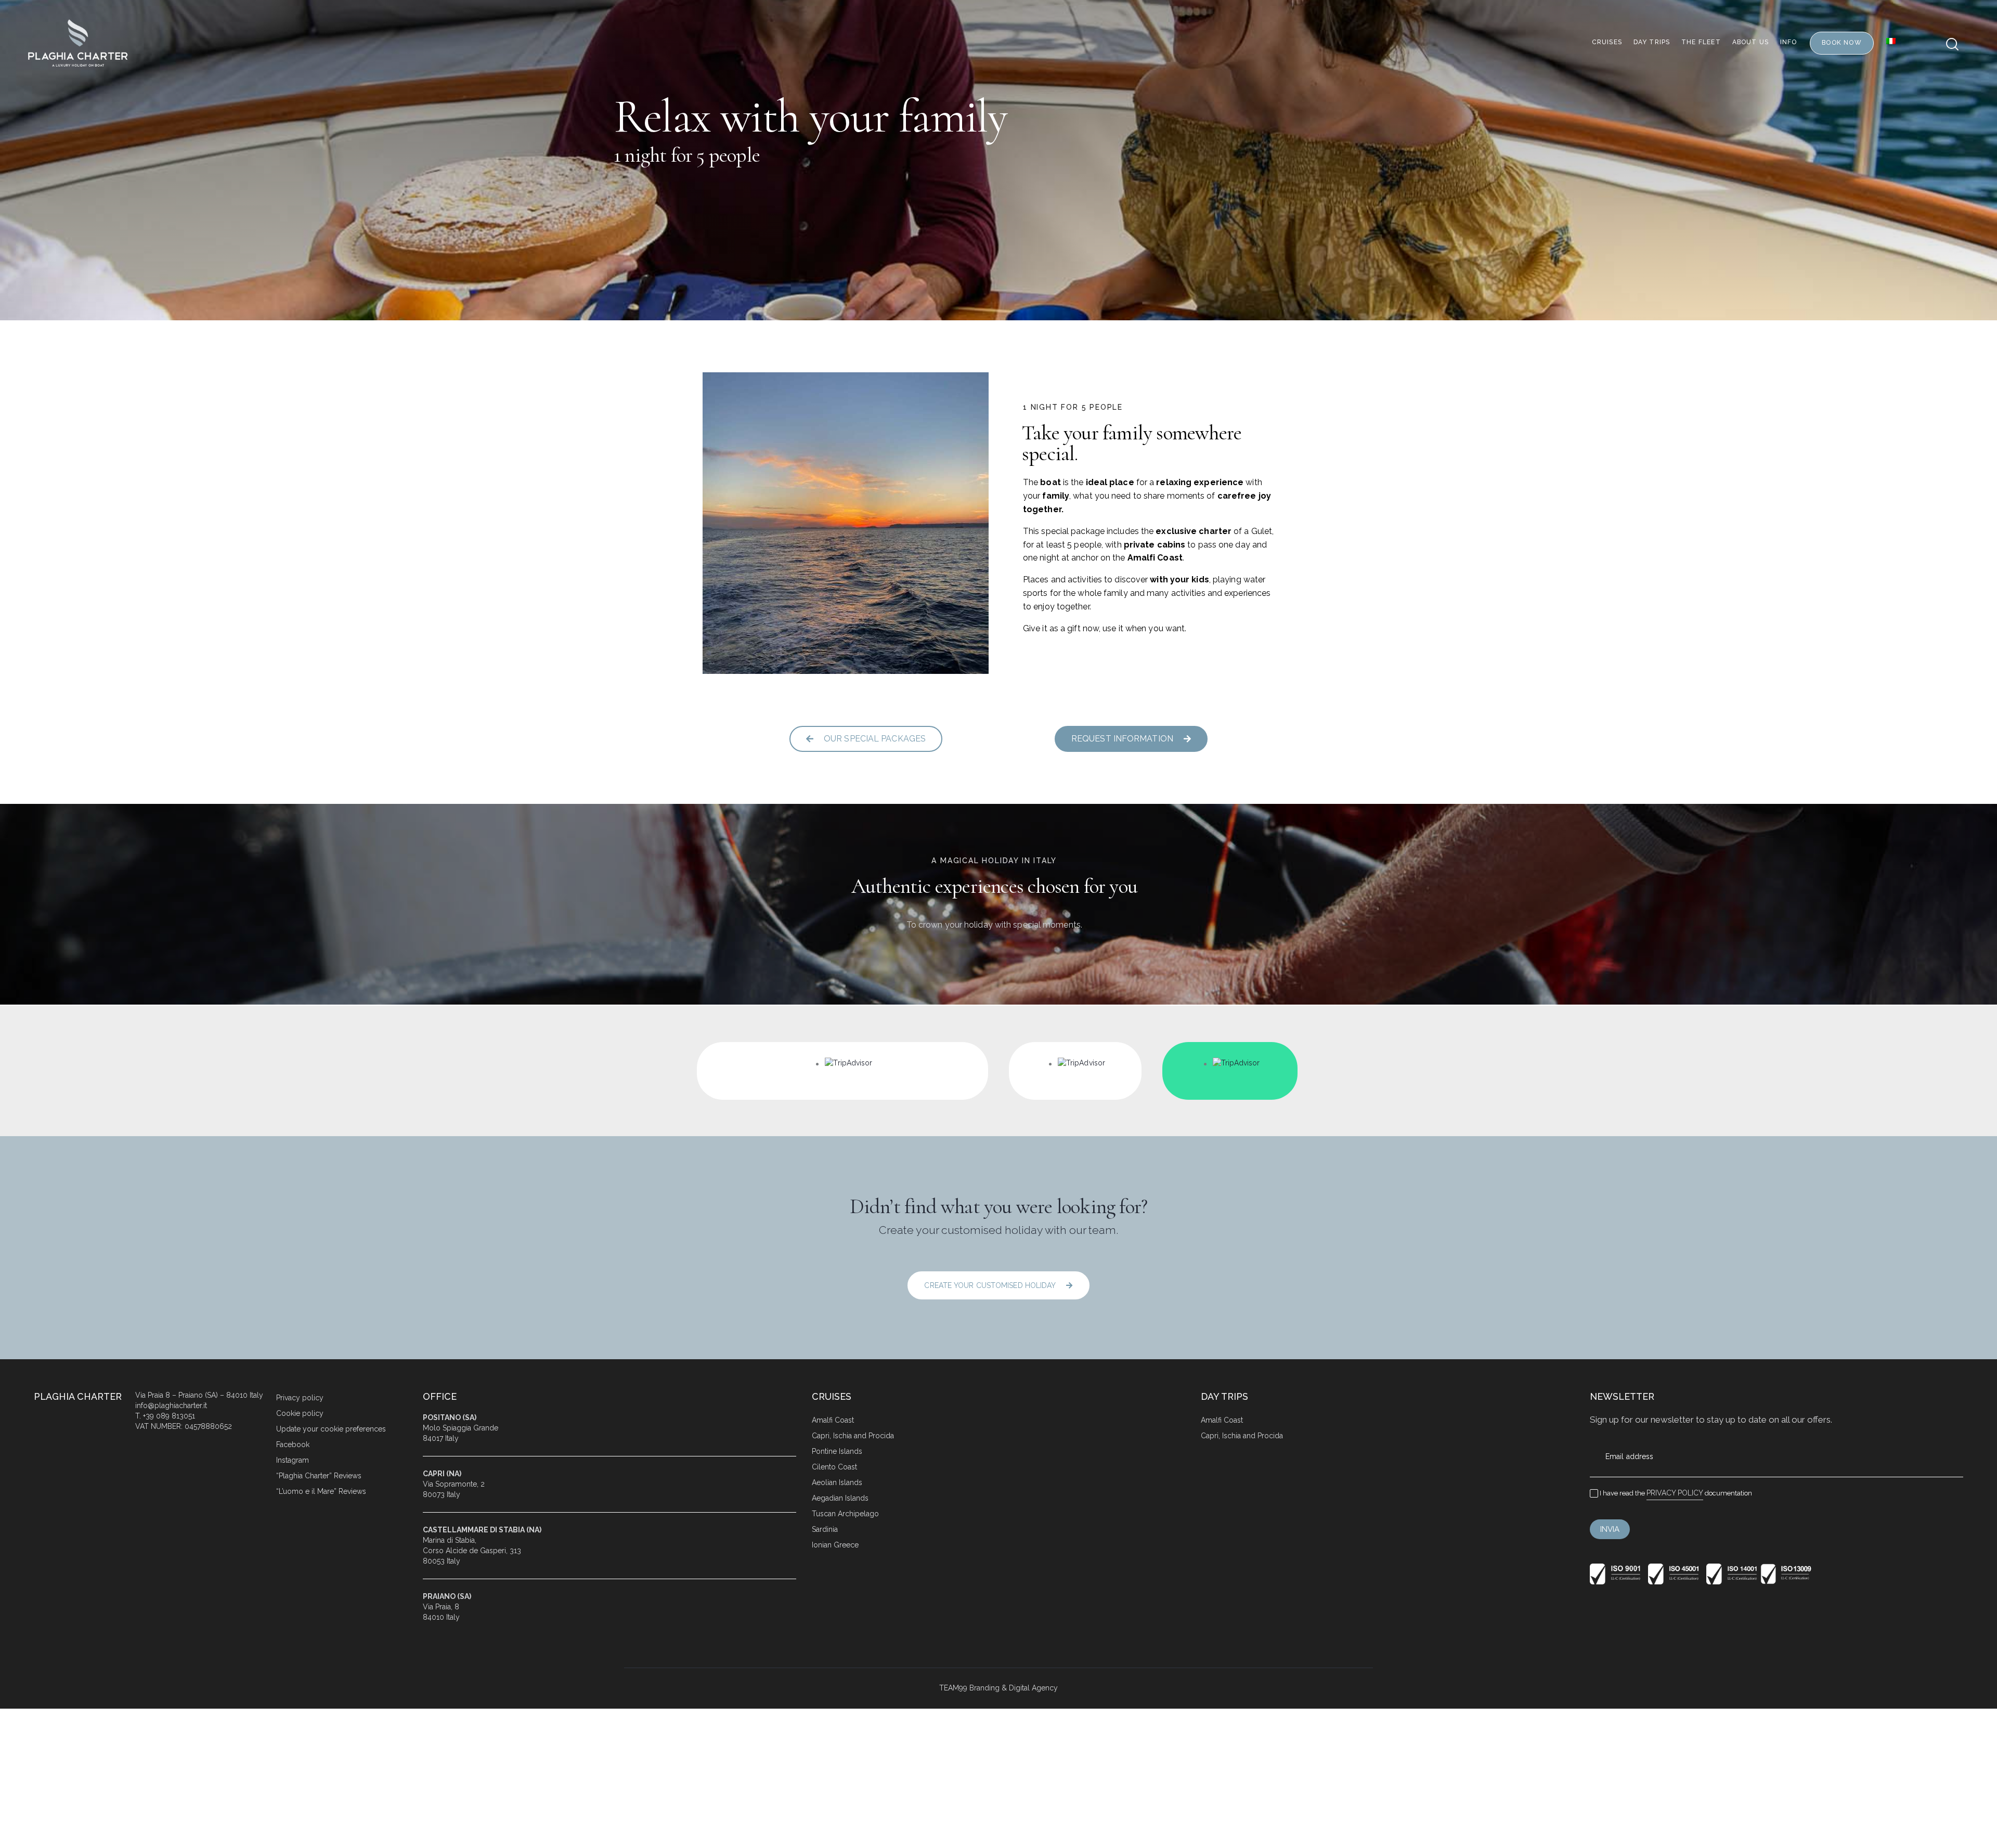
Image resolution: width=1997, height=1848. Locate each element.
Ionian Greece (835, 1545)
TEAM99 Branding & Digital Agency (998, 1688)
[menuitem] (1891, 43)
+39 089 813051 (169, 1416)
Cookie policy (300, 1413)
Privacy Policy (1675, 1493)
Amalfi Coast (833, 1420)
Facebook (293, 1444)
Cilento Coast (834, 1467)
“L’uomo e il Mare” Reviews (321, 1491)
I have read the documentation (1675, 1493)
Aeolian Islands (837, 1482)
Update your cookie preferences (331, 1429)
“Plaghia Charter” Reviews (319, 1476)
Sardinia (825, 1529)
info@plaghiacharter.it (171, 1405)
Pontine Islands (837, 1451)
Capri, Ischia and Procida (853, 1436)
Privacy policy (300, 1398)
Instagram (293, 1460)
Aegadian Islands (840, 1498)
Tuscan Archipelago (845, 1514)
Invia (1610, 1529)
